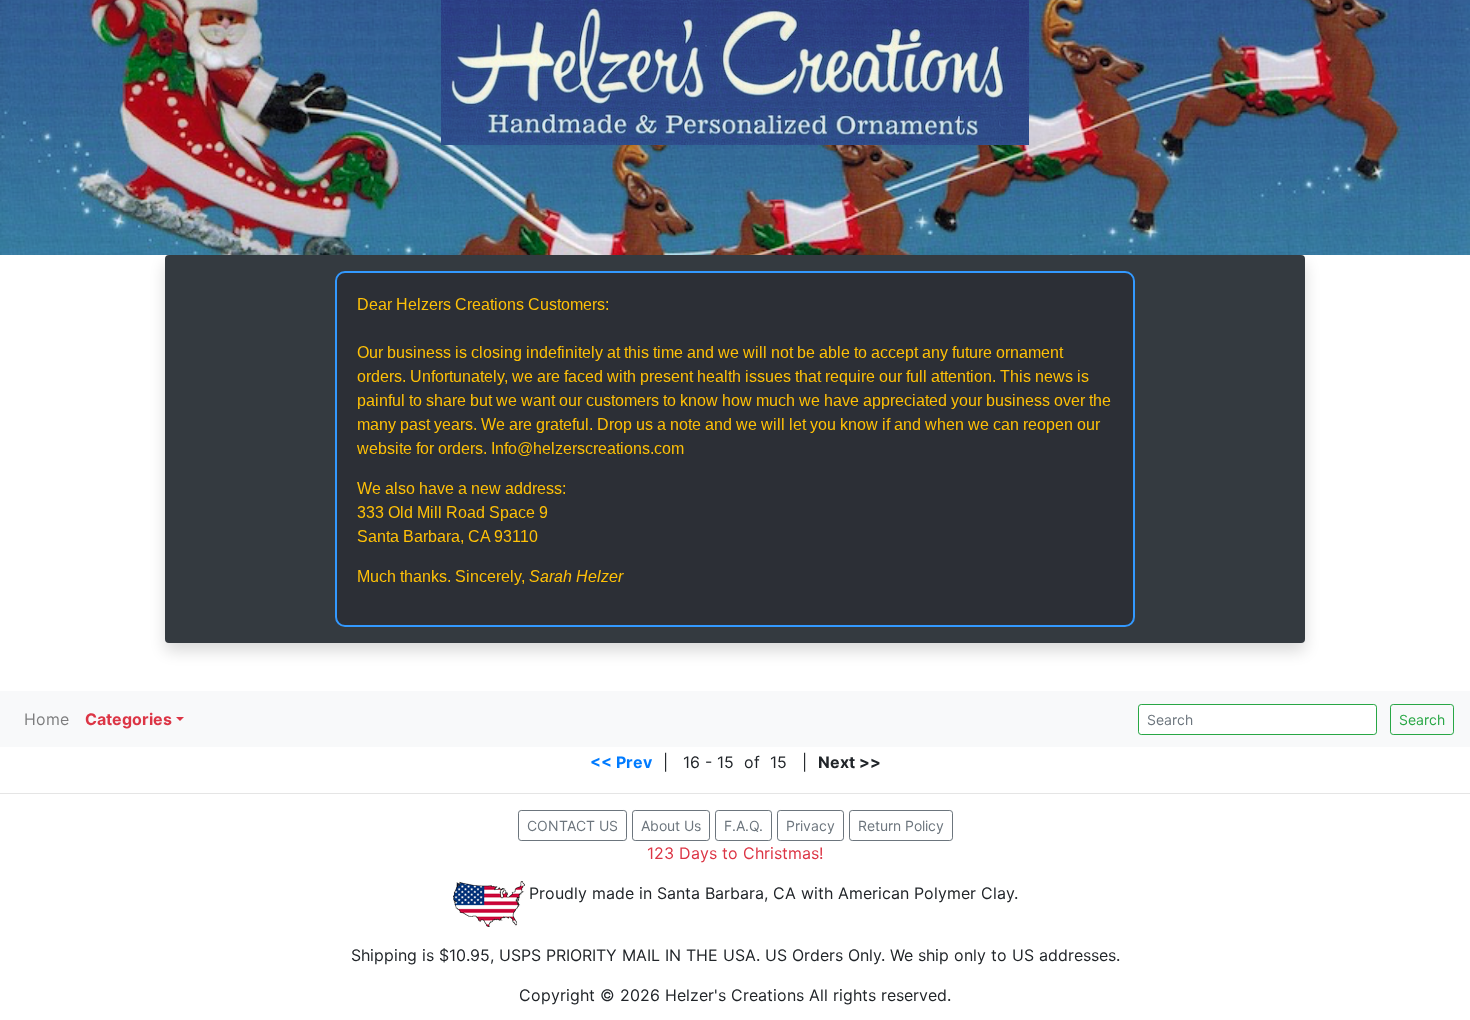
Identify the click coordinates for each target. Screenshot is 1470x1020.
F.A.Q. (743, 825)
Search (1422, 719)
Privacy (810, 825)
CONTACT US (572, 825)
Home (46, 719)
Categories (128, 719)
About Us (671, 825)
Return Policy (901, 825)
